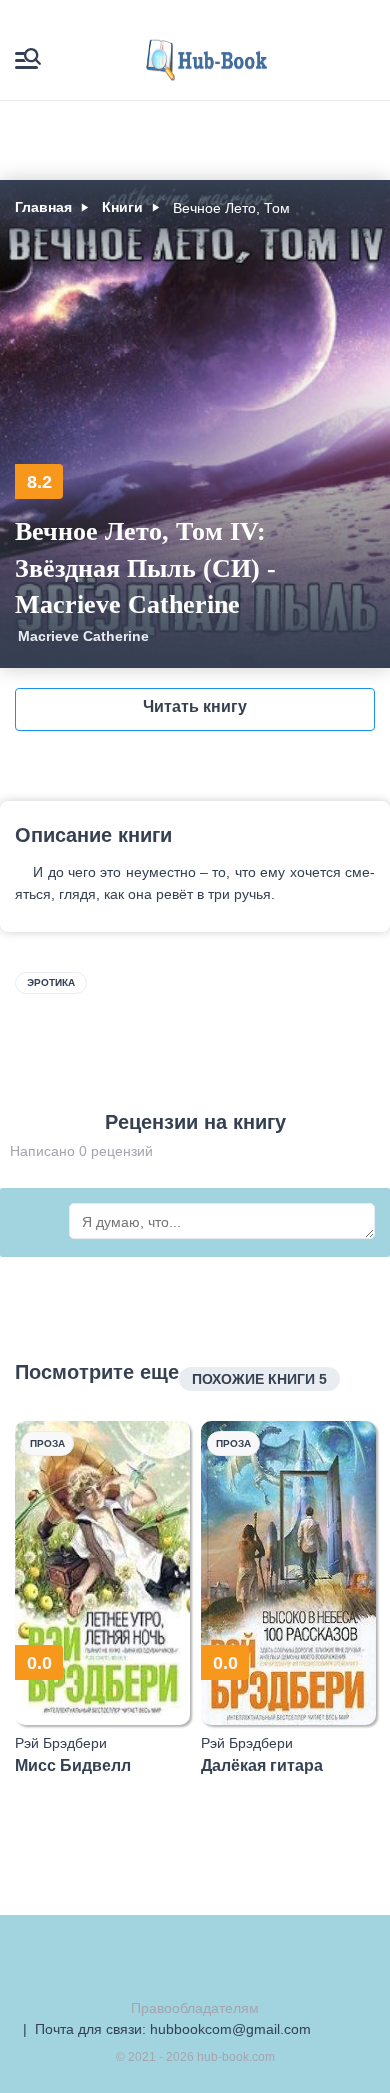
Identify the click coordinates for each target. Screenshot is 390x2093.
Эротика (51, 982)
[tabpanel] (103, 1598)
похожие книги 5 (259, 1379)
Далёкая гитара (262, 1765)
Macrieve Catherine (83, 636)
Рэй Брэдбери (61, 1743)
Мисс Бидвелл (73, 1765)
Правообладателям (195, 2008)
